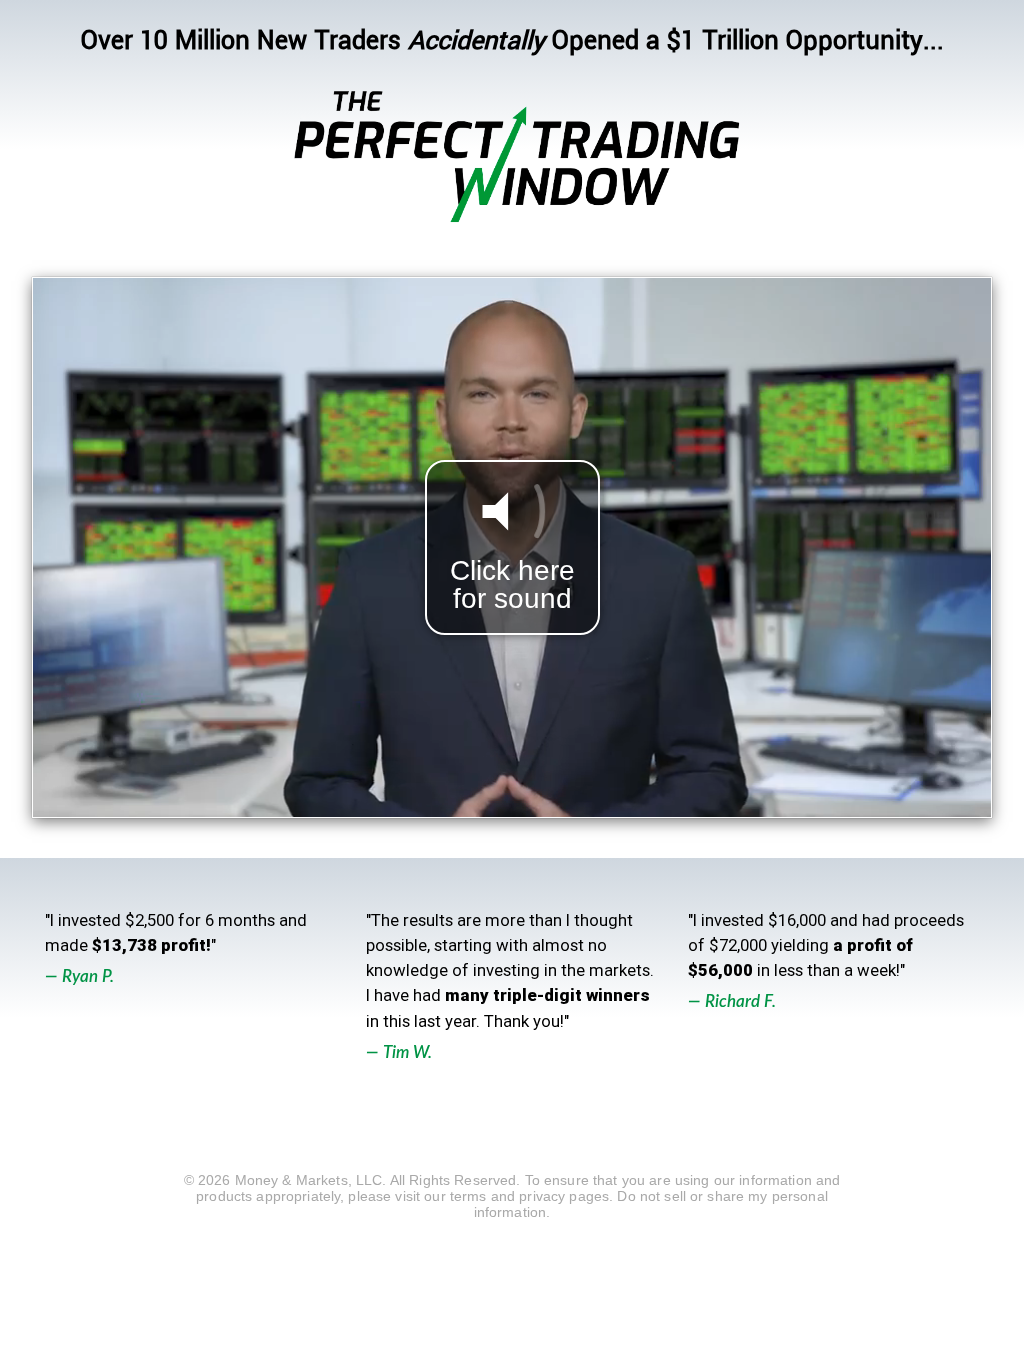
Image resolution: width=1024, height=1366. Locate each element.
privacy (542, 1196)
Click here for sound (512, 584)
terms (468, 1196)
